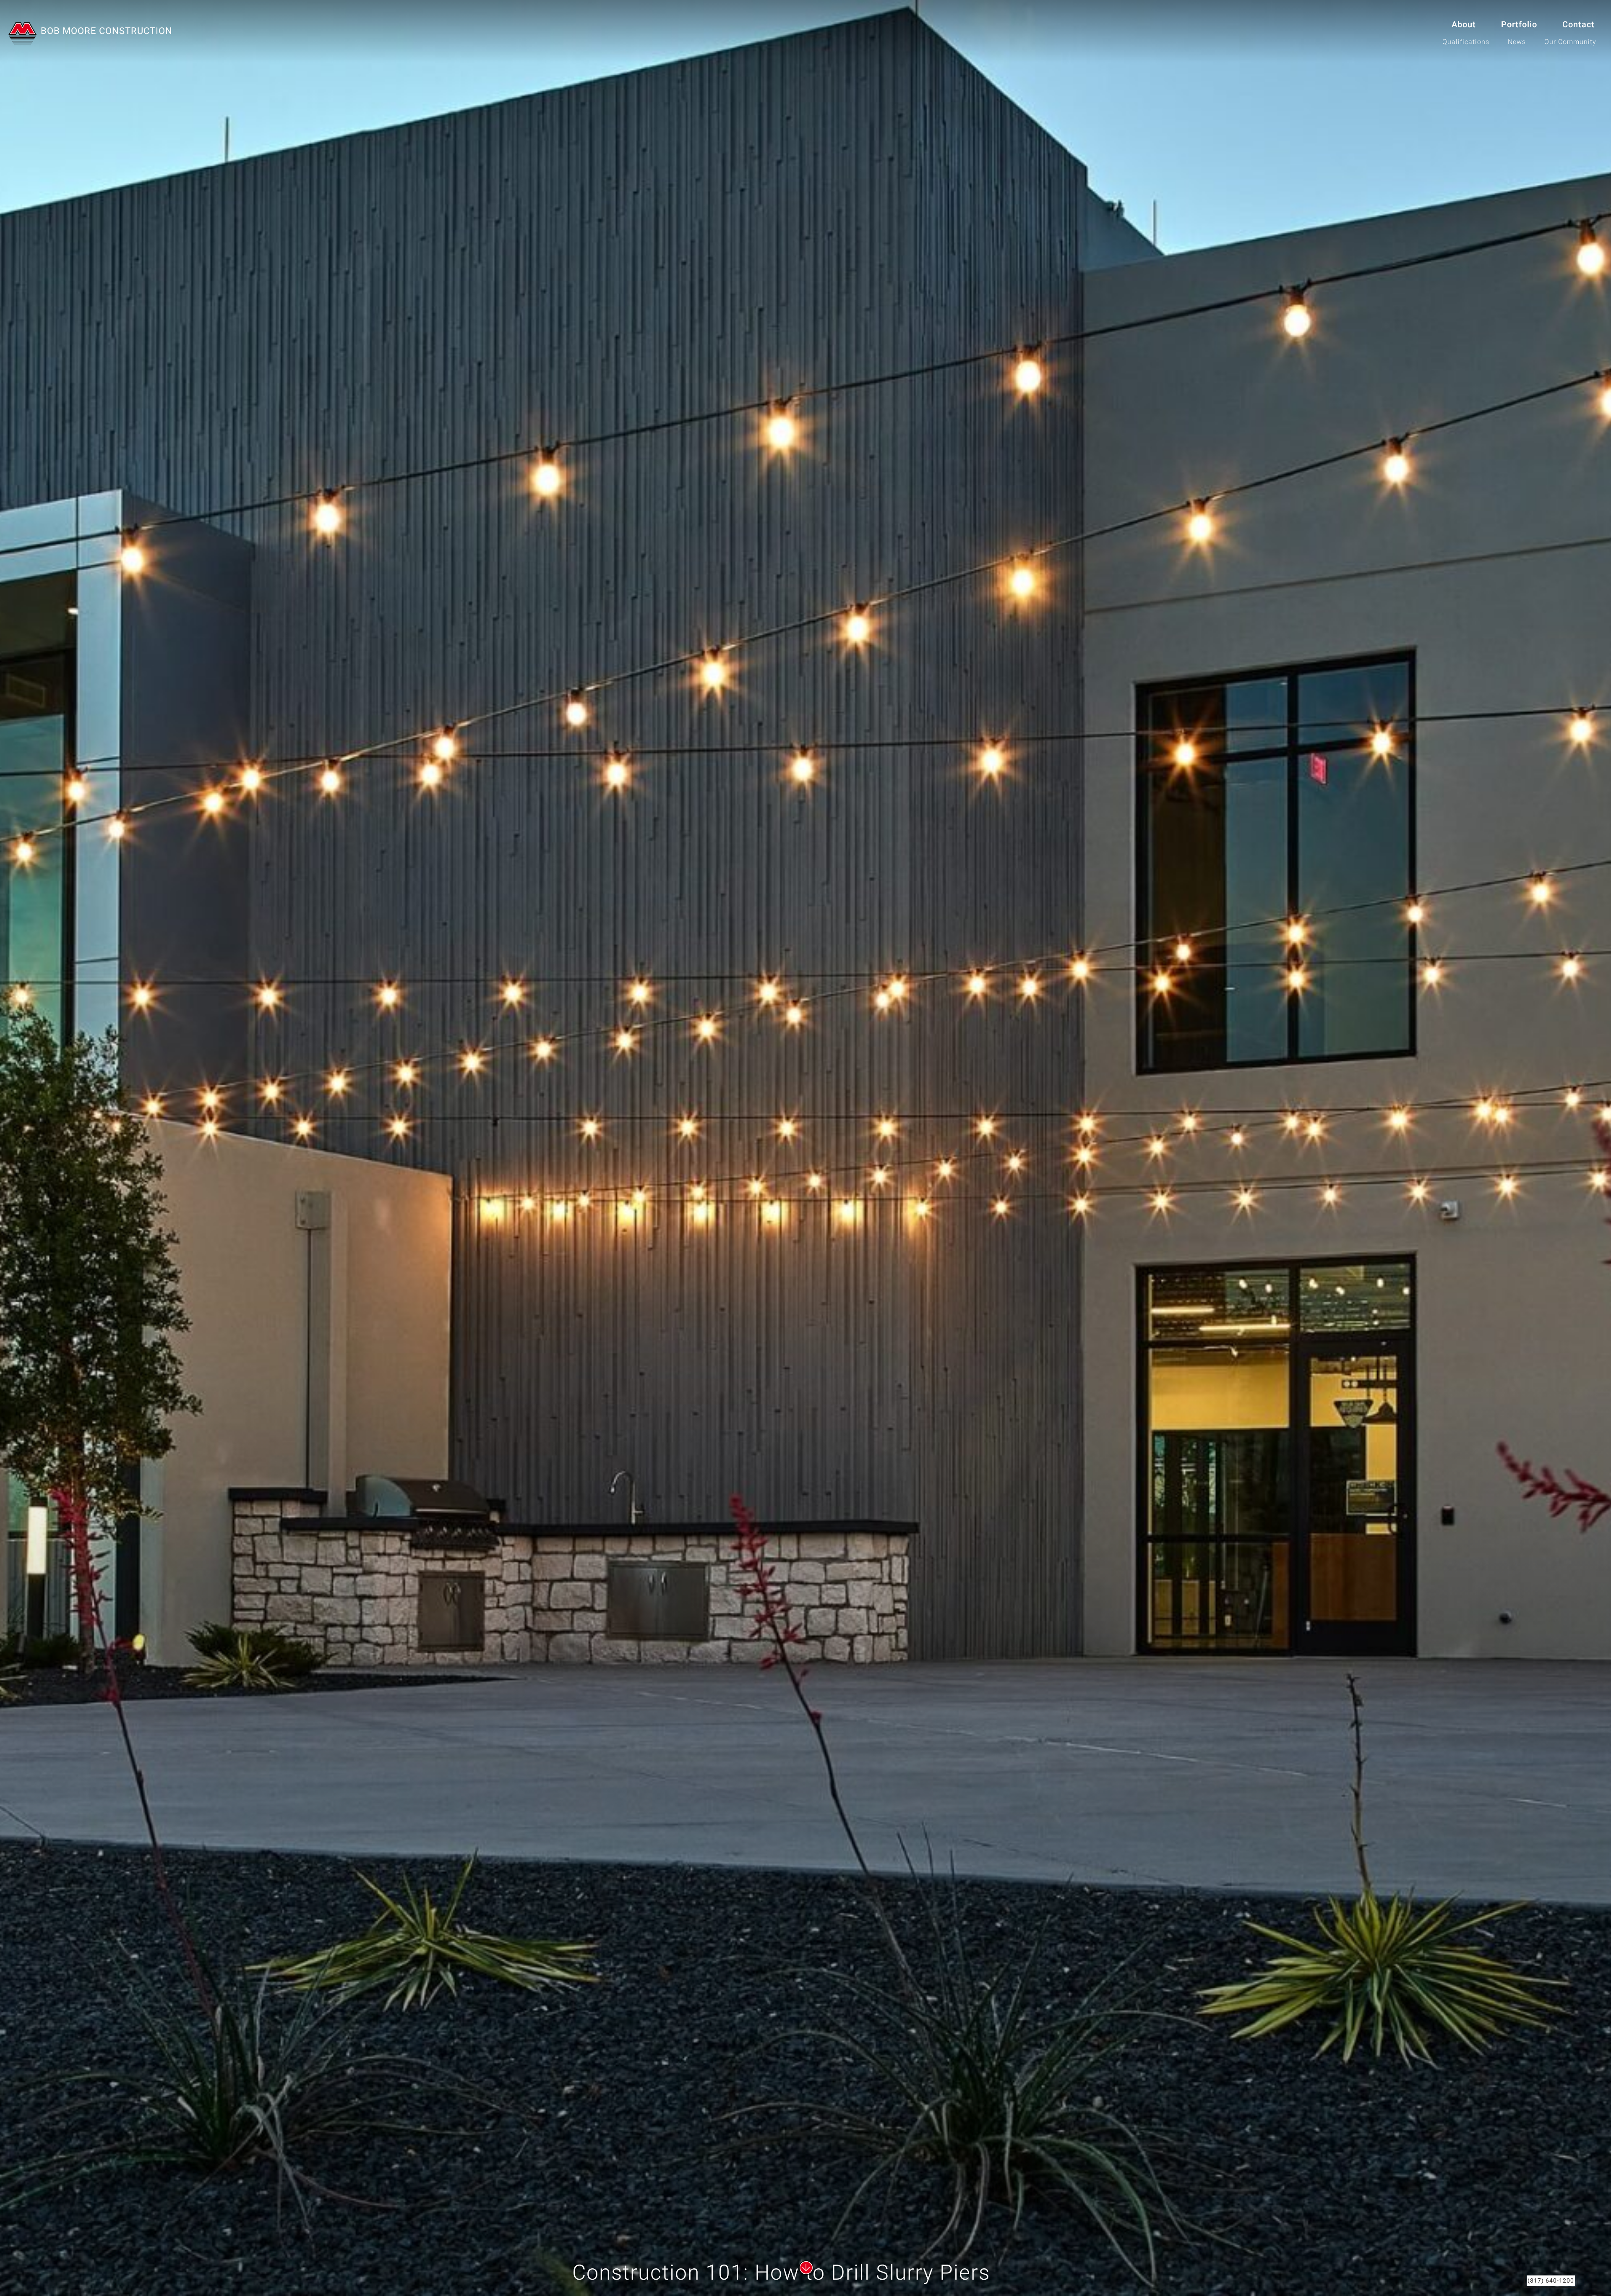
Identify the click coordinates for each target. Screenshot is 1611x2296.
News (1517, 42)
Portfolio (1519, 25)
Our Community (1570, 42)
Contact (1578, 25)
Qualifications (1466, 42)
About (1464, 25)
